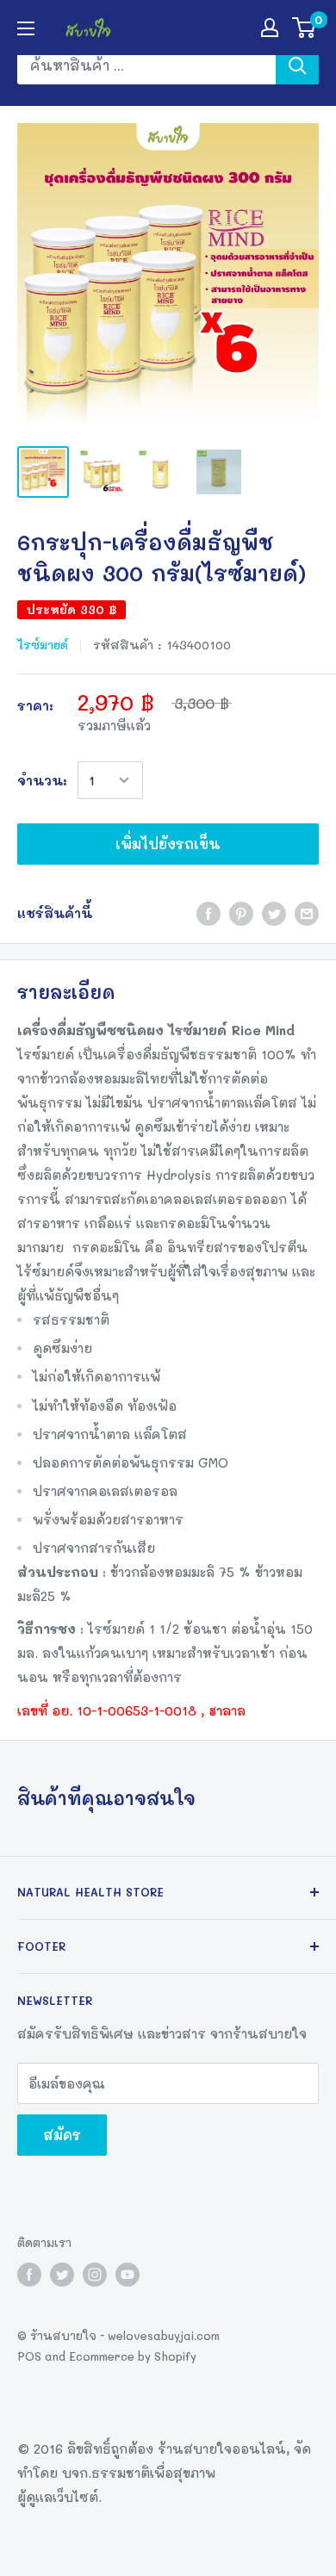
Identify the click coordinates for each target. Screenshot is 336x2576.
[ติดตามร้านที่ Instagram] (95, 2275)
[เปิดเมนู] (26, 28)
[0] (305, 28)
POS (29, 2356)
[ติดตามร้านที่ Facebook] (29, 2275)
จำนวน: (42, 780)
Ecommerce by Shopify (133, 2356)
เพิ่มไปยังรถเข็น (168, 844)
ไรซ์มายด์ (43, 645)
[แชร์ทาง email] (307, 912)
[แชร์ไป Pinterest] (241, 912)
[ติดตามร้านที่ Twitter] (62, 2275)
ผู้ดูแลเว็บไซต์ (58, 2497)
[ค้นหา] (297, 65)
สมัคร (62, 2135)
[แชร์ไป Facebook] (208, 912)
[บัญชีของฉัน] (270, 28)
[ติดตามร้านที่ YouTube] (128, 2275)
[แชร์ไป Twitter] (274, 912)
